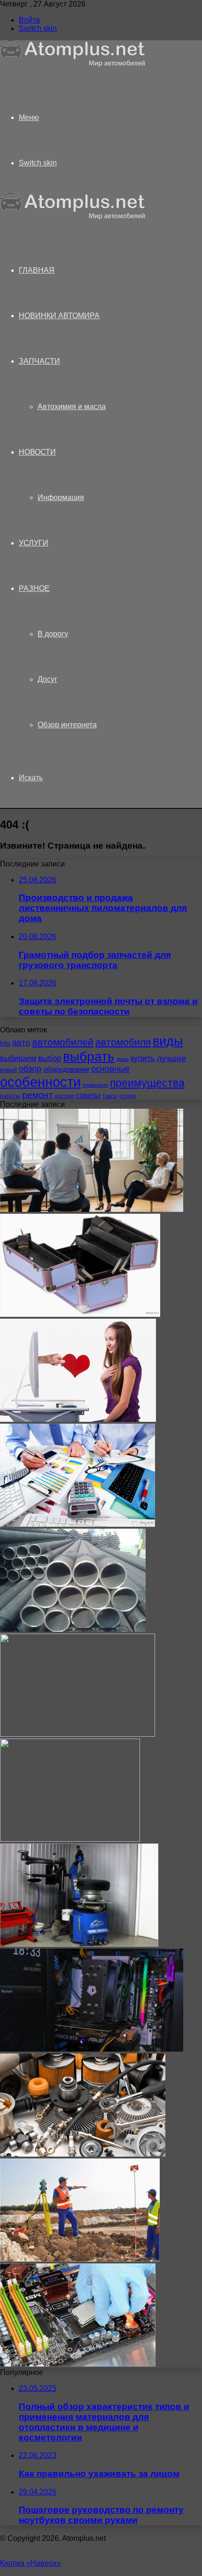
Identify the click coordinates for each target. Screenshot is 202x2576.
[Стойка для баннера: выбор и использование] (78, 1734)
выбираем (18, 1058)
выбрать (89, 1056)
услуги (127, 1096)
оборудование (66, 1069)
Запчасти (39, 361)
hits (5, 1043)
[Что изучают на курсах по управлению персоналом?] (92, 1209)
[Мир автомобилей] (73, 64)
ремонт (38, 1095)
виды (168, 1041)
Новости (37, 452)
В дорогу (53, 634)
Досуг (47, 679)
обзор (30, 1069)
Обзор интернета (67, 725)
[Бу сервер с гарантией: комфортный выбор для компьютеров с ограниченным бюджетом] (78, 2364)
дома (123, 1059)
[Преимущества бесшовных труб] (73, 1629)
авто (21, 1043)
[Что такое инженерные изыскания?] (80, 2259)
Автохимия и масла (72, 407)
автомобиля (123, 1042)
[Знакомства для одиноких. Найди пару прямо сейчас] (78, 1419)
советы (88, 1095)
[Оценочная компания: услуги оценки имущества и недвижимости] (78, 1524)
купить (143, 1058)
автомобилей (63, 1042)
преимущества (147, 1083)
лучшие (171, 1058)
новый (8, 1070)
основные (110, 1069)
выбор (50, 1058)
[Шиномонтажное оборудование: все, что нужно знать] (79, 1944)
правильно (95, 1085)
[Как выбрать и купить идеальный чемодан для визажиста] (80, 1314)
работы (10, 1096)
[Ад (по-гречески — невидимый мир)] (70, 1839)
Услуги (34, 543)
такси (110, 1096)
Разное (34, 588)
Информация (61, 497)
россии (64, 1096)
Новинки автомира (59, 316)
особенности (40, 1082)
